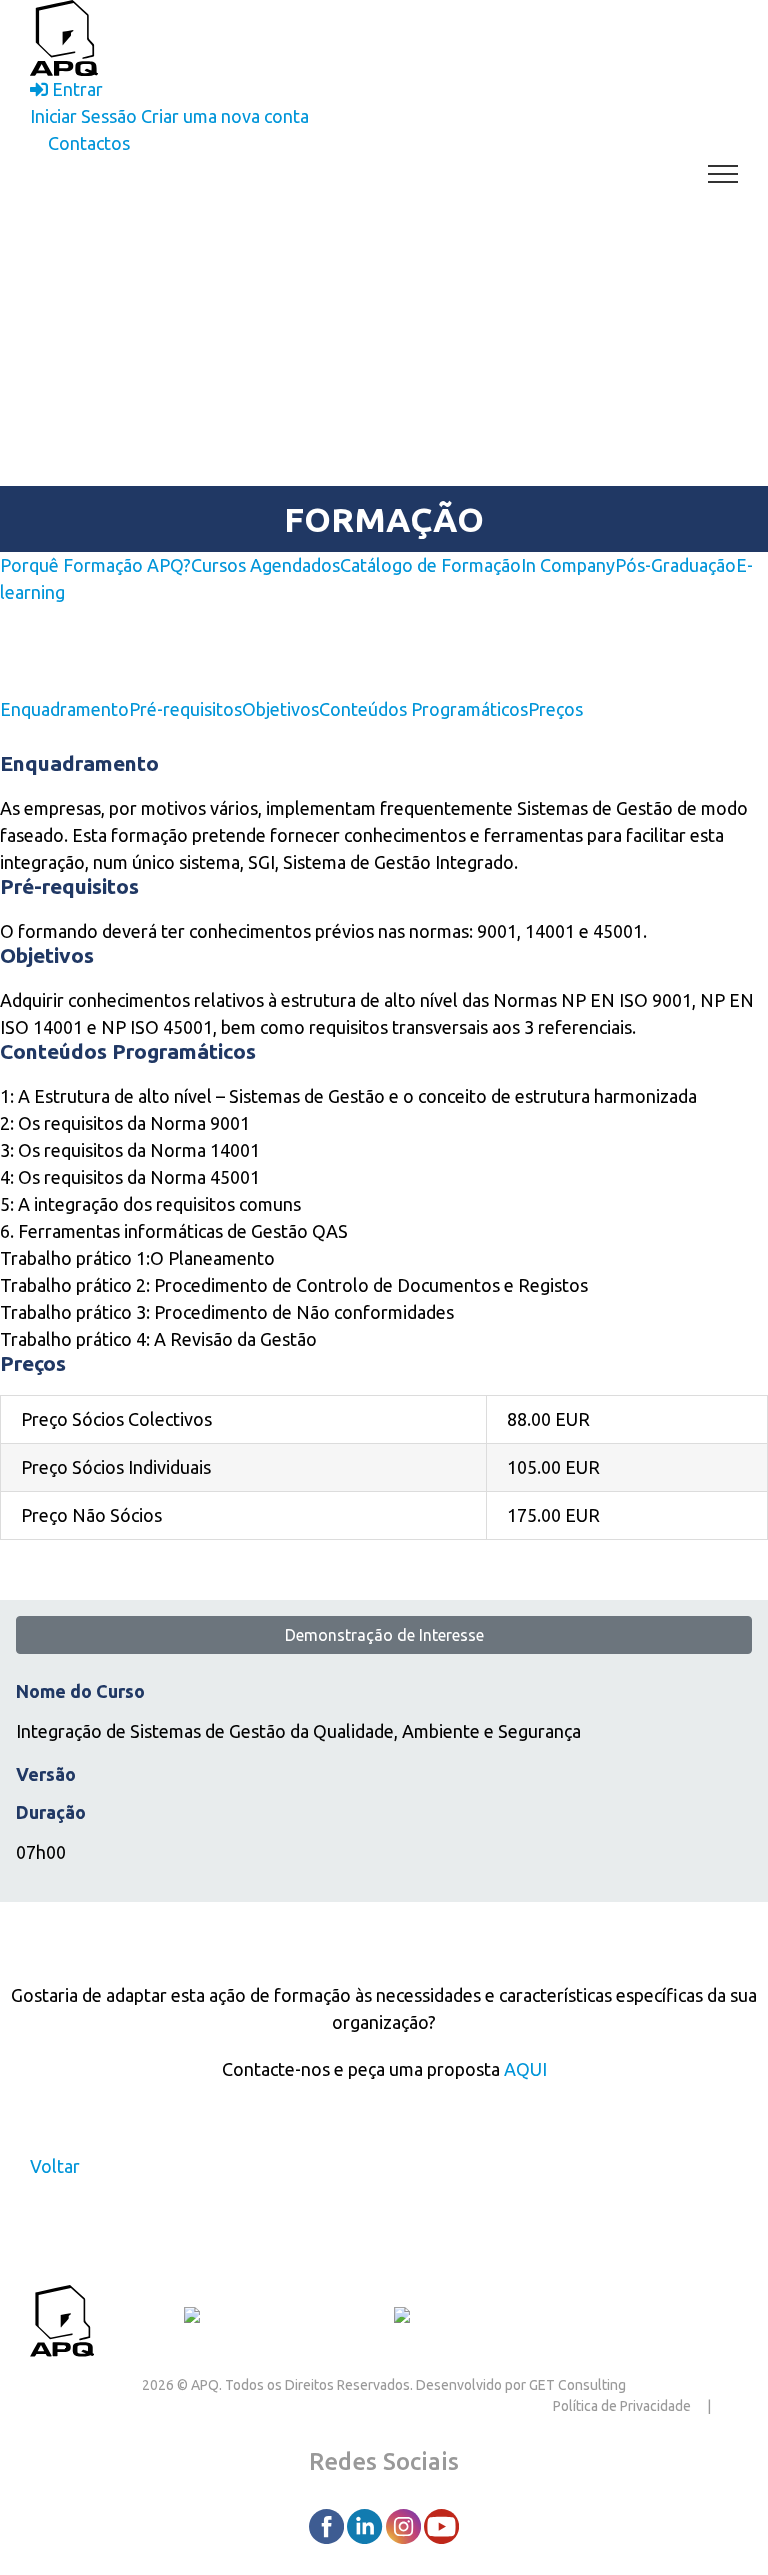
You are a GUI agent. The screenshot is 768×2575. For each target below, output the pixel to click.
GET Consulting (577, 2385)
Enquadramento (64, 709)
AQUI (525, 2069)
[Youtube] (441, 2525)
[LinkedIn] (366, 2525)
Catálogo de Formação (430, 565)
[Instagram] (405, 2525)
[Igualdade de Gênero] (477, 2318)
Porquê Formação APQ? (95, 565)
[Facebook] (328, 2525)
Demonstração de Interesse (384, 1635)
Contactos (139, 2318)
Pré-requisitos (185, 709)
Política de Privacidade (622, 2406)
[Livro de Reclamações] (281, 2318)
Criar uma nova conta (225, 116)
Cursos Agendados (265, 565)
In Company (568, 565)
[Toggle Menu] (723, 174)
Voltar (55, 2166)
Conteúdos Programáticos (423, 709)
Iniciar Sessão (83, 116)
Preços (555, 709)
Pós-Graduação (675, 565)
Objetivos (280, 709)
